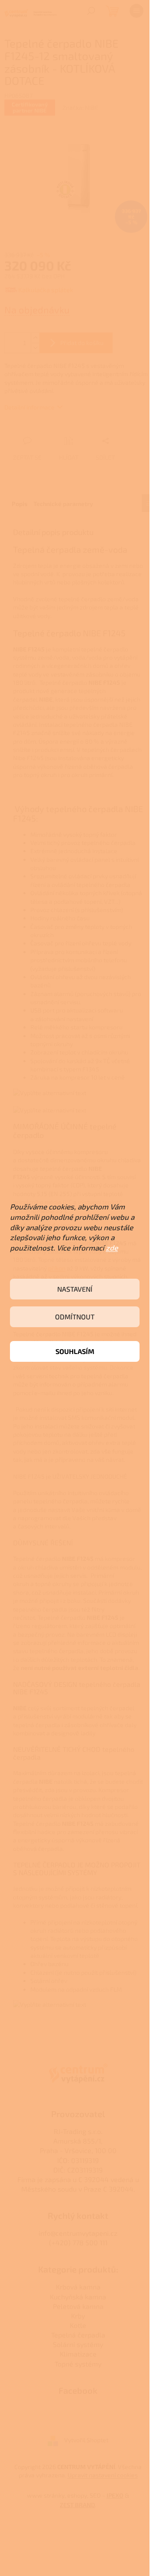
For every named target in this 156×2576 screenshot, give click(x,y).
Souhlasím (75, 1351)
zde (112, 1248)
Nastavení (75, 1289)
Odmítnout (75, 1317)
